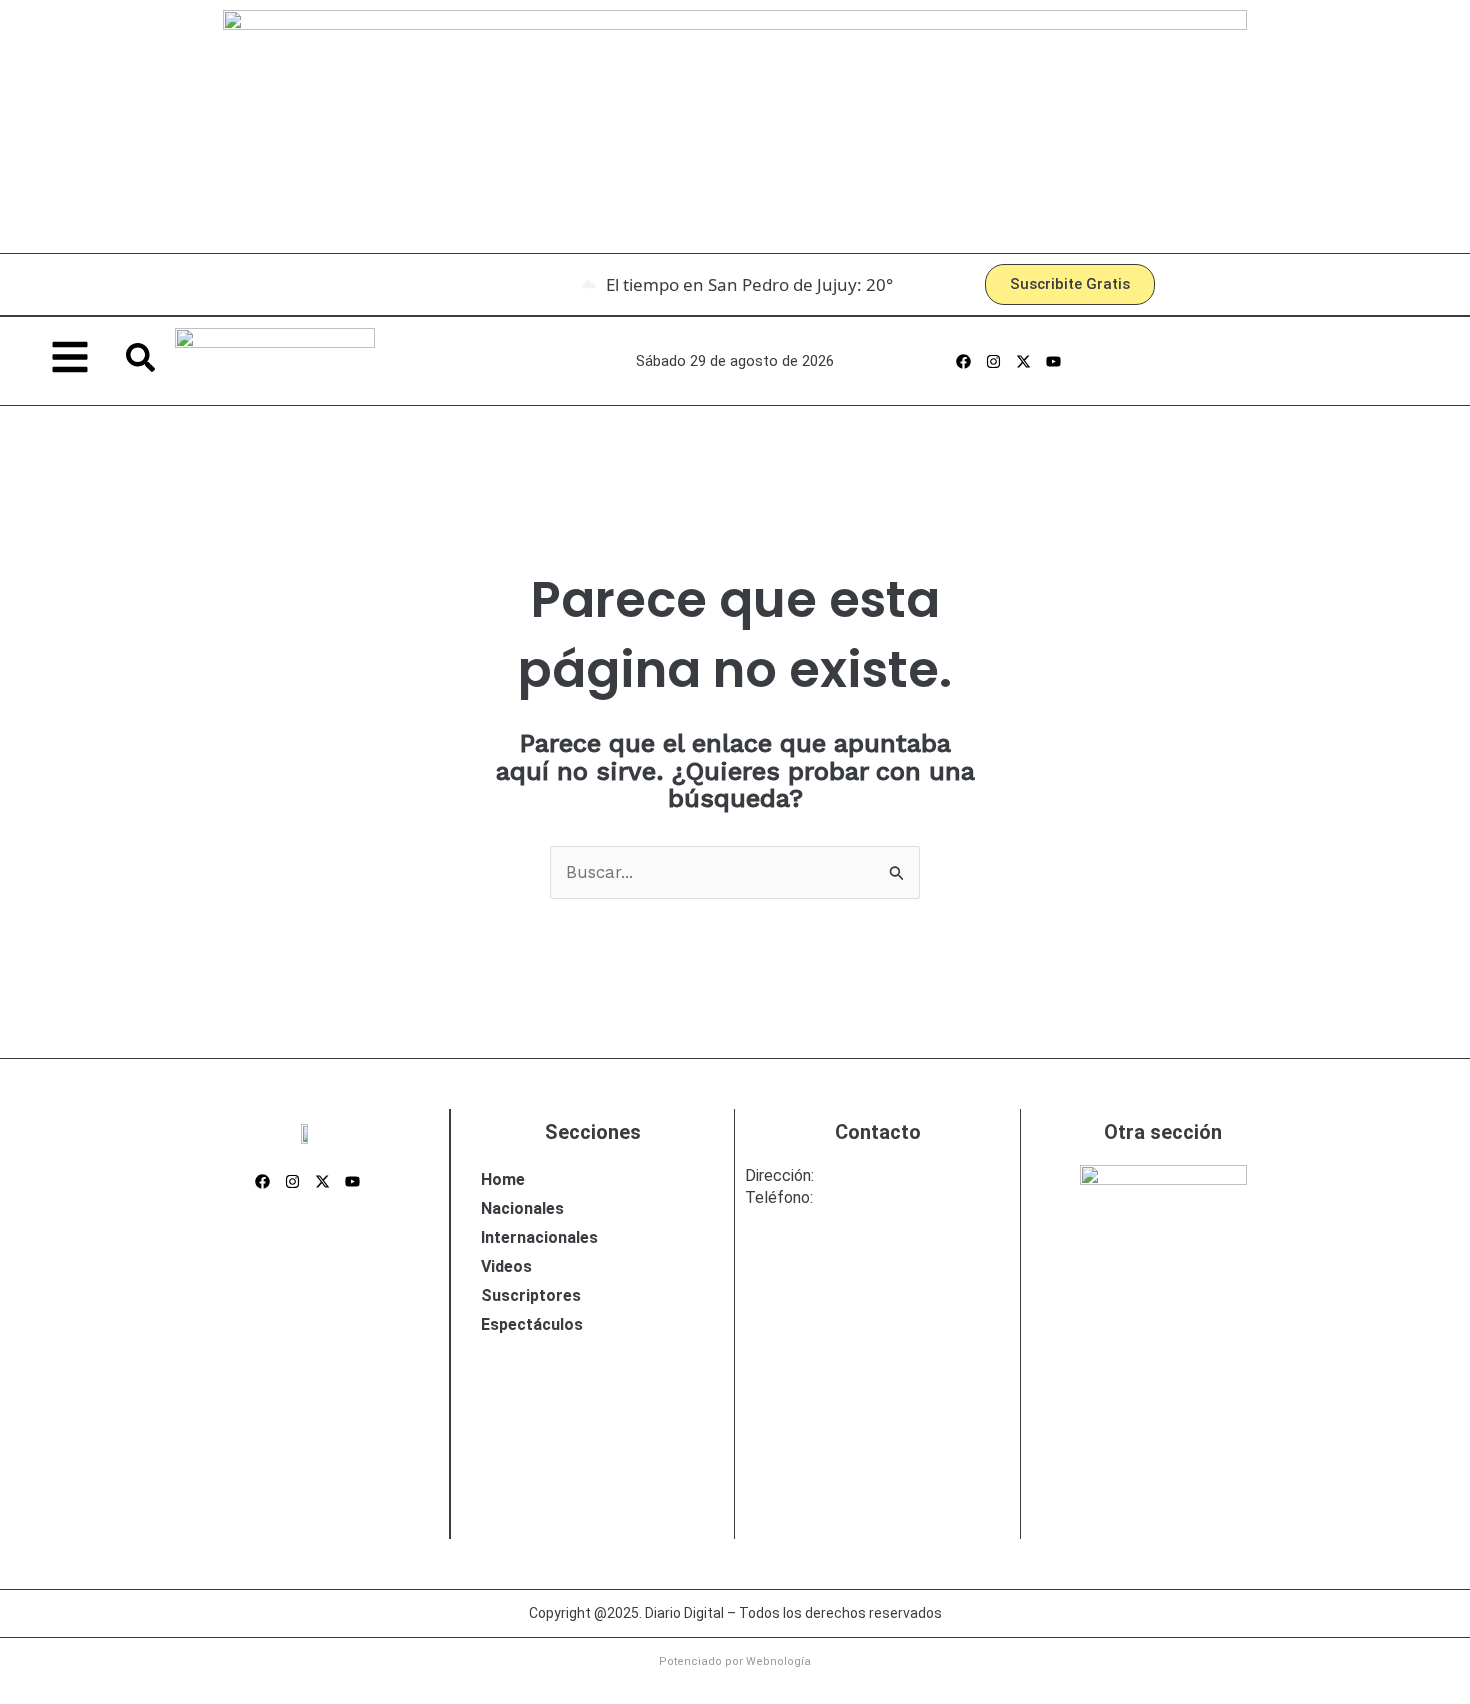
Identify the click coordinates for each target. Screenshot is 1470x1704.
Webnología (778, 1661)
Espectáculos (532, 1324)
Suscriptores (531, 1295)
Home (503, 1179)
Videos (506, 1266)
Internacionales (539, 1237)
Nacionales (522, 1208)
